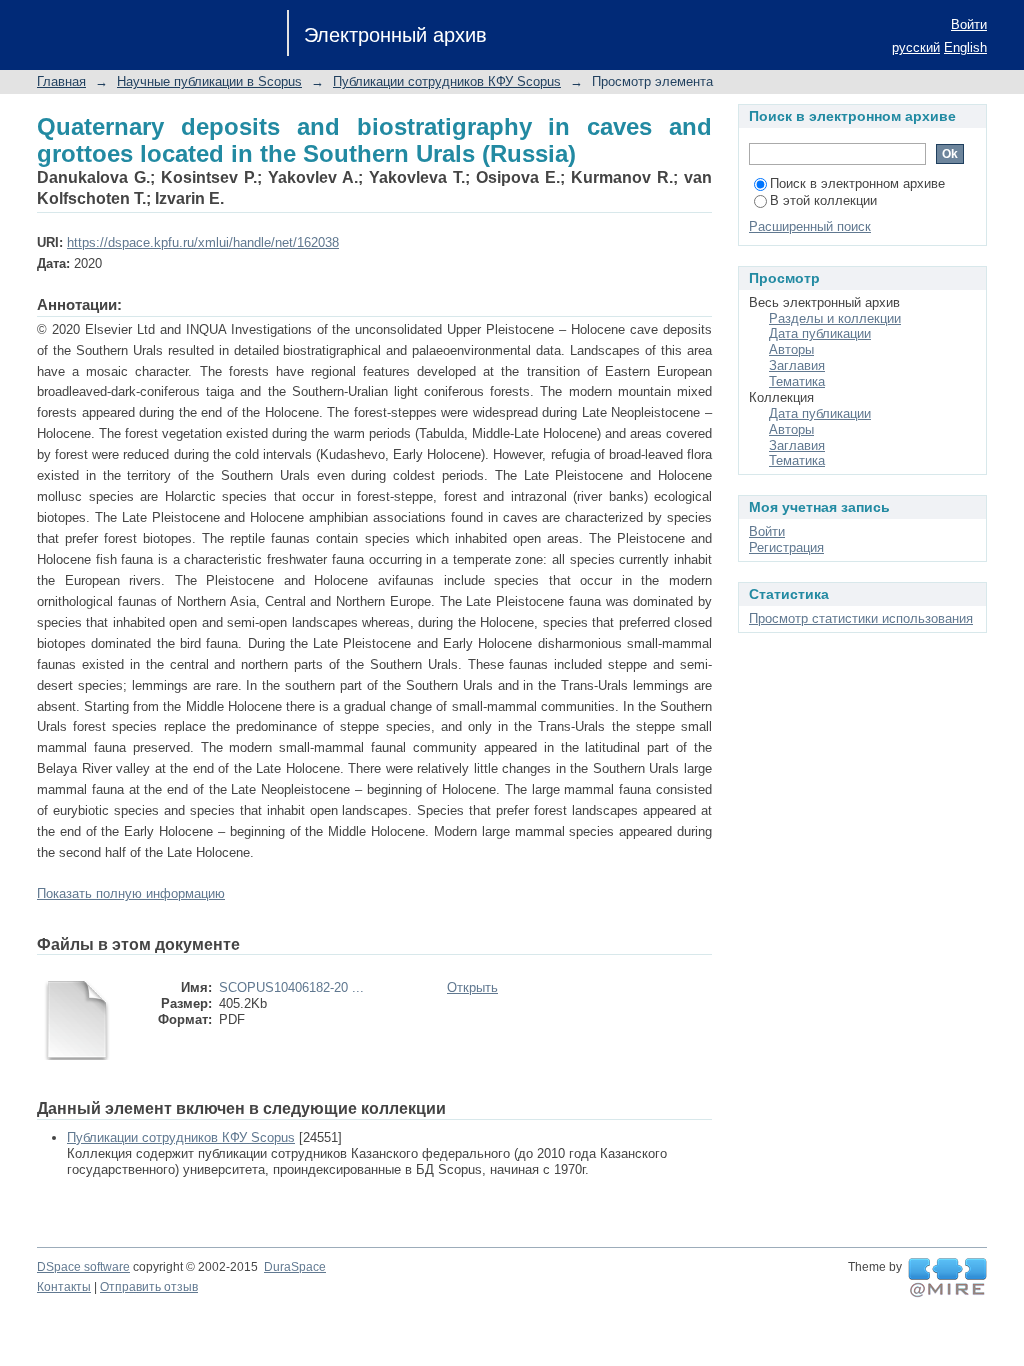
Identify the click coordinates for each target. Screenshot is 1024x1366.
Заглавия (797, 365)
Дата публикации (820, 333)
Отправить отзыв (149, 1287)
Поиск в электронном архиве (857, 183)
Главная (61, 81)
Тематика (797, 381)
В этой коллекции (823, 200)
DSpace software (83, 1267)
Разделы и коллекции (835, 318)
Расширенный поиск (810, 226)
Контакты (64, 1287)
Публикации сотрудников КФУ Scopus (447, 81)
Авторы (791, 349)
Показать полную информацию (131, 893)
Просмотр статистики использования (861, 618)
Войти (969, 24)
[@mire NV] (947, 1278)
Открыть (472, 987)
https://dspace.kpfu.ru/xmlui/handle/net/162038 (203, 242)
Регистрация (786, 547)
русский (916, 47)
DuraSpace (295, 1267)
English (965, 47)
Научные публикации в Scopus (209, 81)
